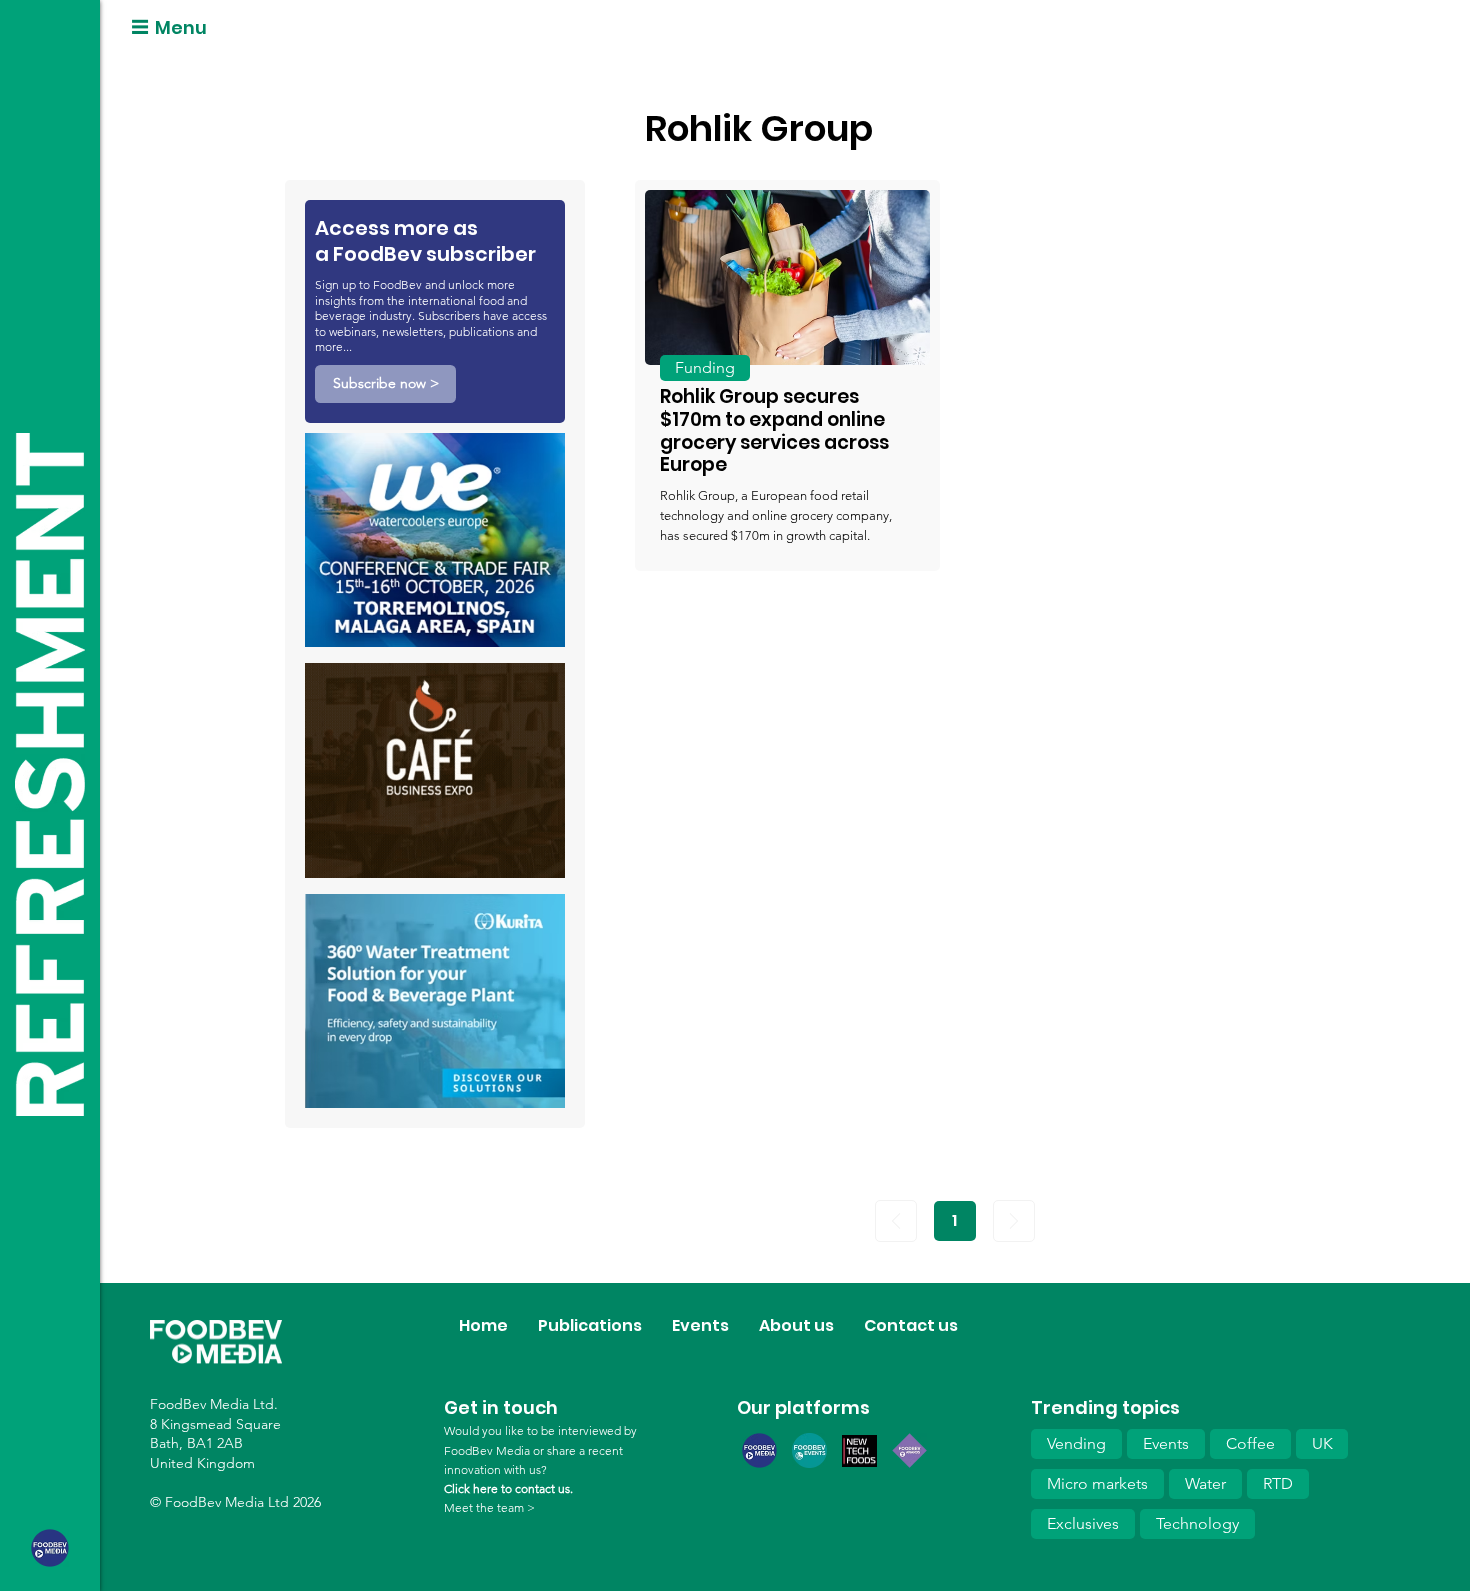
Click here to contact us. (508, 1488)
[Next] (1014, 1221)
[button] (385, 384)
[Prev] (896, 1221)
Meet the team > (489, 1507)
